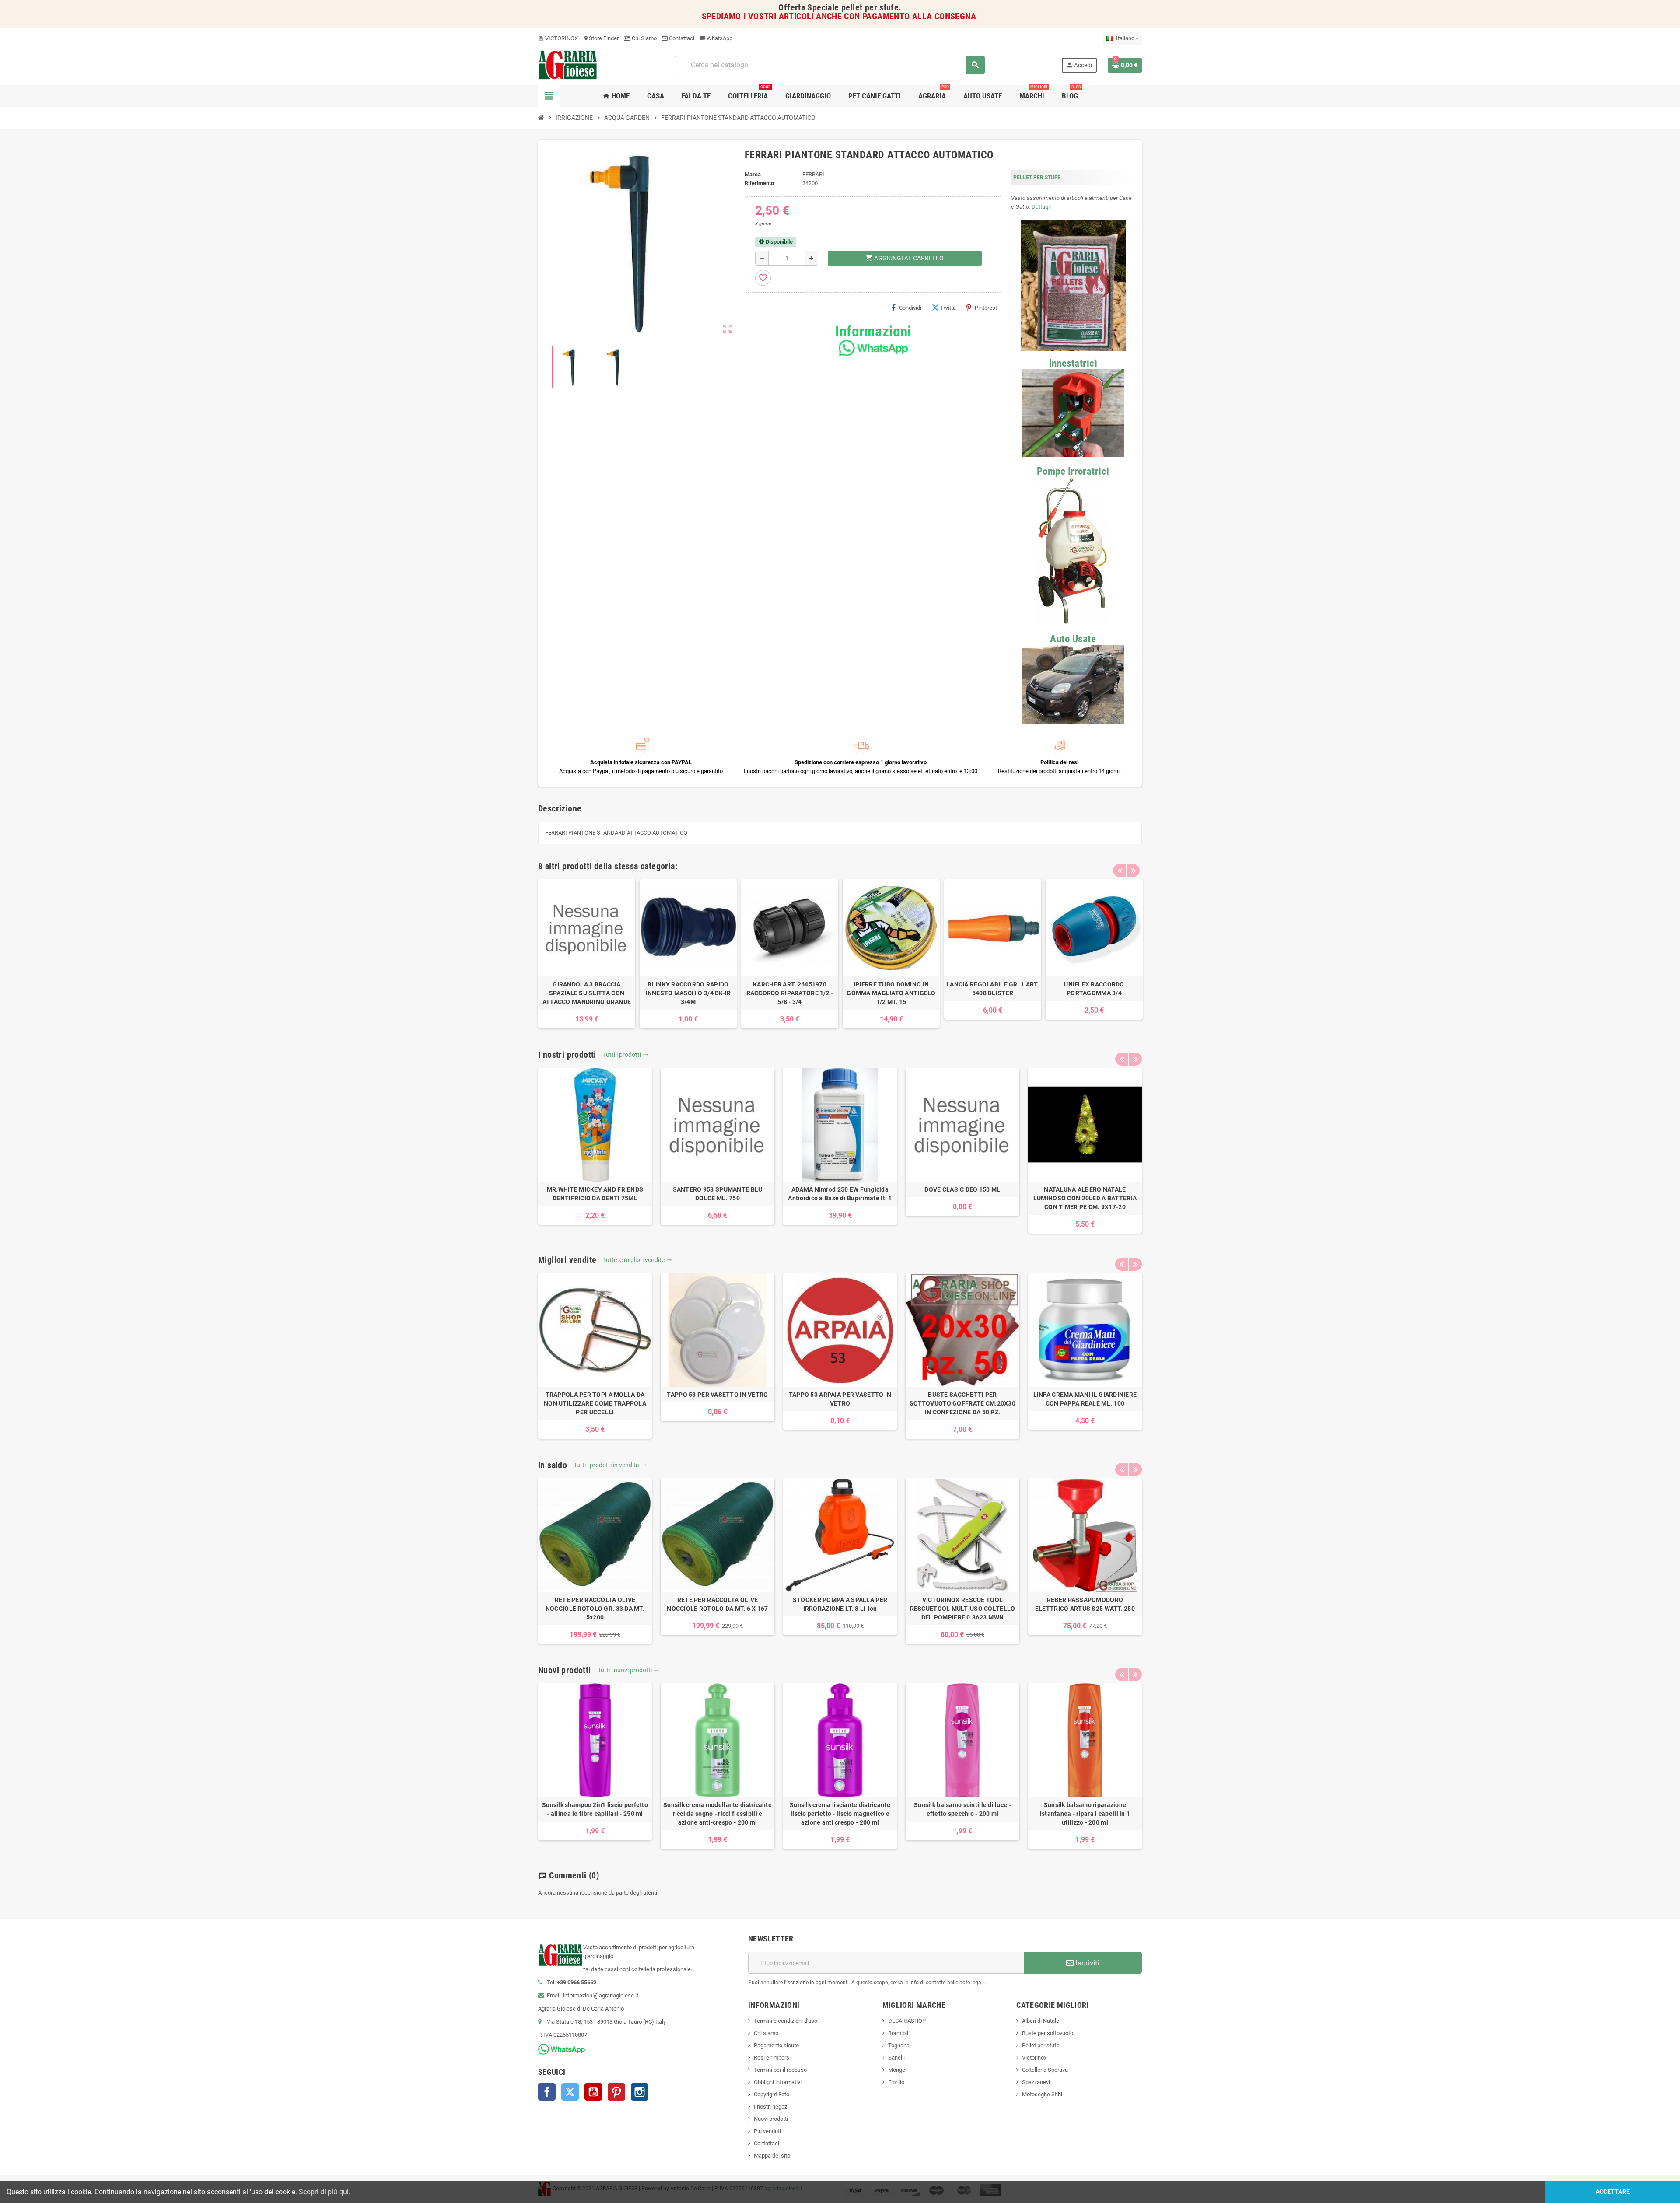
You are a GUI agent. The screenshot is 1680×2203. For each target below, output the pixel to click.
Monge (897, 2070)
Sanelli (896, 2058)
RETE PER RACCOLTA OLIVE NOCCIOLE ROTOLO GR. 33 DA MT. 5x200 (595, 1609)
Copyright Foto (772, 2094)
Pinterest (986, 308)
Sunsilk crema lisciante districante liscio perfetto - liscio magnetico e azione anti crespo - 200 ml (840, 1814)
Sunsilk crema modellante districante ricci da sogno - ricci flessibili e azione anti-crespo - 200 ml (717, 1814)
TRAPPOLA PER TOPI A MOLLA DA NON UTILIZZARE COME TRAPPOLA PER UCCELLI (595, 1403)
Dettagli (1041, 207)
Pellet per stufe (1041, 2045)
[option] (587, 954)
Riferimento (759, 183)
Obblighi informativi (778, 2082)
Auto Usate (1073, 639)
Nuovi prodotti (771, 2119)
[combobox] (829, 65)
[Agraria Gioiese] (568, 65)
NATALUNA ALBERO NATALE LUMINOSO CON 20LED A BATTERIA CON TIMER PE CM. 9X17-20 (1085, 1198)
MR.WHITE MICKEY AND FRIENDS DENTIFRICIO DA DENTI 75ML (595, 1194)
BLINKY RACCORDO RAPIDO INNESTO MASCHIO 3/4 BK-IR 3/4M (688, 993)
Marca (753, 174)
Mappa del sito (772, 2156)
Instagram (640, 2092)
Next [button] (1133, 871)
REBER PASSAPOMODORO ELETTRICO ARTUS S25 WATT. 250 (1085, 1604)
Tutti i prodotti (626, 1055)
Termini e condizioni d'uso (786, 2021)
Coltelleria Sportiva (1045, 2070)
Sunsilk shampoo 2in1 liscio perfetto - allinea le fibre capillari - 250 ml (595, 1809)
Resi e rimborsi (772, 2058)
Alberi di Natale (1041, 2021)
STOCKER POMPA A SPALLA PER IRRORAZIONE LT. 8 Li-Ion (840, 1604)
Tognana (899, 2045)
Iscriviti (1087, 1963)
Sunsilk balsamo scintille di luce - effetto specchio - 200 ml (962, 1809)
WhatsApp (716, 38)
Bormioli (898, 2033)
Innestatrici (1073, 363)
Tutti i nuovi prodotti (628, 1670)
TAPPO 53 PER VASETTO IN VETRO (717, 1395)
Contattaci (681, 38)
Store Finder (601, 38)
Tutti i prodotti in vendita (610, 1465)
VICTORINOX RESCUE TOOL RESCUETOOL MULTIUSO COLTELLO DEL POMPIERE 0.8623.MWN (963, 1609)
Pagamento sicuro (776, 2045)
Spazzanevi (1036, 2082)
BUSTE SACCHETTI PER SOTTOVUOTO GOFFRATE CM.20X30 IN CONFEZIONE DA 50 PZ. (962, 1403)
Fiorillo (896, 2082)
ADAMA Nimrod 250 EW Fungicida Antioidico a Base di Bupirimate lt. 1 (840, 1194)
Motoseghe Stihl (1042, 2094)
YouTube (593, 2092)
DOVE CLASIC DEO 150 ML (962, 1189)
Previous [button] (1120, 871)
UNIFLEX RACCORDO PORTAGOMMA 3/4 (1094, 989)
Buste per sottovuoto (1048, 2033)
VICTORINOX (558, 38)
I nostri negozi (771, 2107)
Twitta (948, 308)
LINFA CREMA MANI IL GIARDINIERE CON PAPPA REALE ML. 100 (1085, 1399)
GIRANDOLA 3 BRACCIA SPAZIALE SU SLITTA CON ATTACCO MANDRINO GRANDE (587, 993)
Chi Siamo (644, 38)
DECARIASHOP (907, 2021)
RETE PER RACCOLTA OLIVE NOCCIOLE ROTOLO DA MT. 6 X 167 (717, 1604)
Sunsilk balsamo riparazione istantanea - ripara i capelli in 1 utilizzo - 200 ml (1085, 1814)
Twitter (570, 2092)
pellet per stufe (870, 8)
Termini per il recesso (780, 2070)
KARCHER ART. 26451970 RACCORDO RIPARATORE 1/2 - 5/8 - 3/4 (790, 993)
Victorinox (1034, 2058)
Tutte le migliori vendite (637, 1260)
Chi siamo (766, 2033)
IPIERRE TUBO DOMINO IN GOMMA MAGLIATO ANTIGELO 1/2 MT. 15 (891, 993)
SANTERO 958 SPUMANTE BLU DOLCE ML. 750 (718, 1194)
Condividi (910, 308)
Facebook (547, 2092)
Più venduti (767, 2131)
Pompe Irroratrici (1073, 471)
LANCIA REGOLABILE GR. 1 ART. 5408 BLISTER (993, 989)
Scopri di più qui (324, 2192)
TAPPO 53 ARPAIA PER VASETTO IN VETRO (840, 1399)
